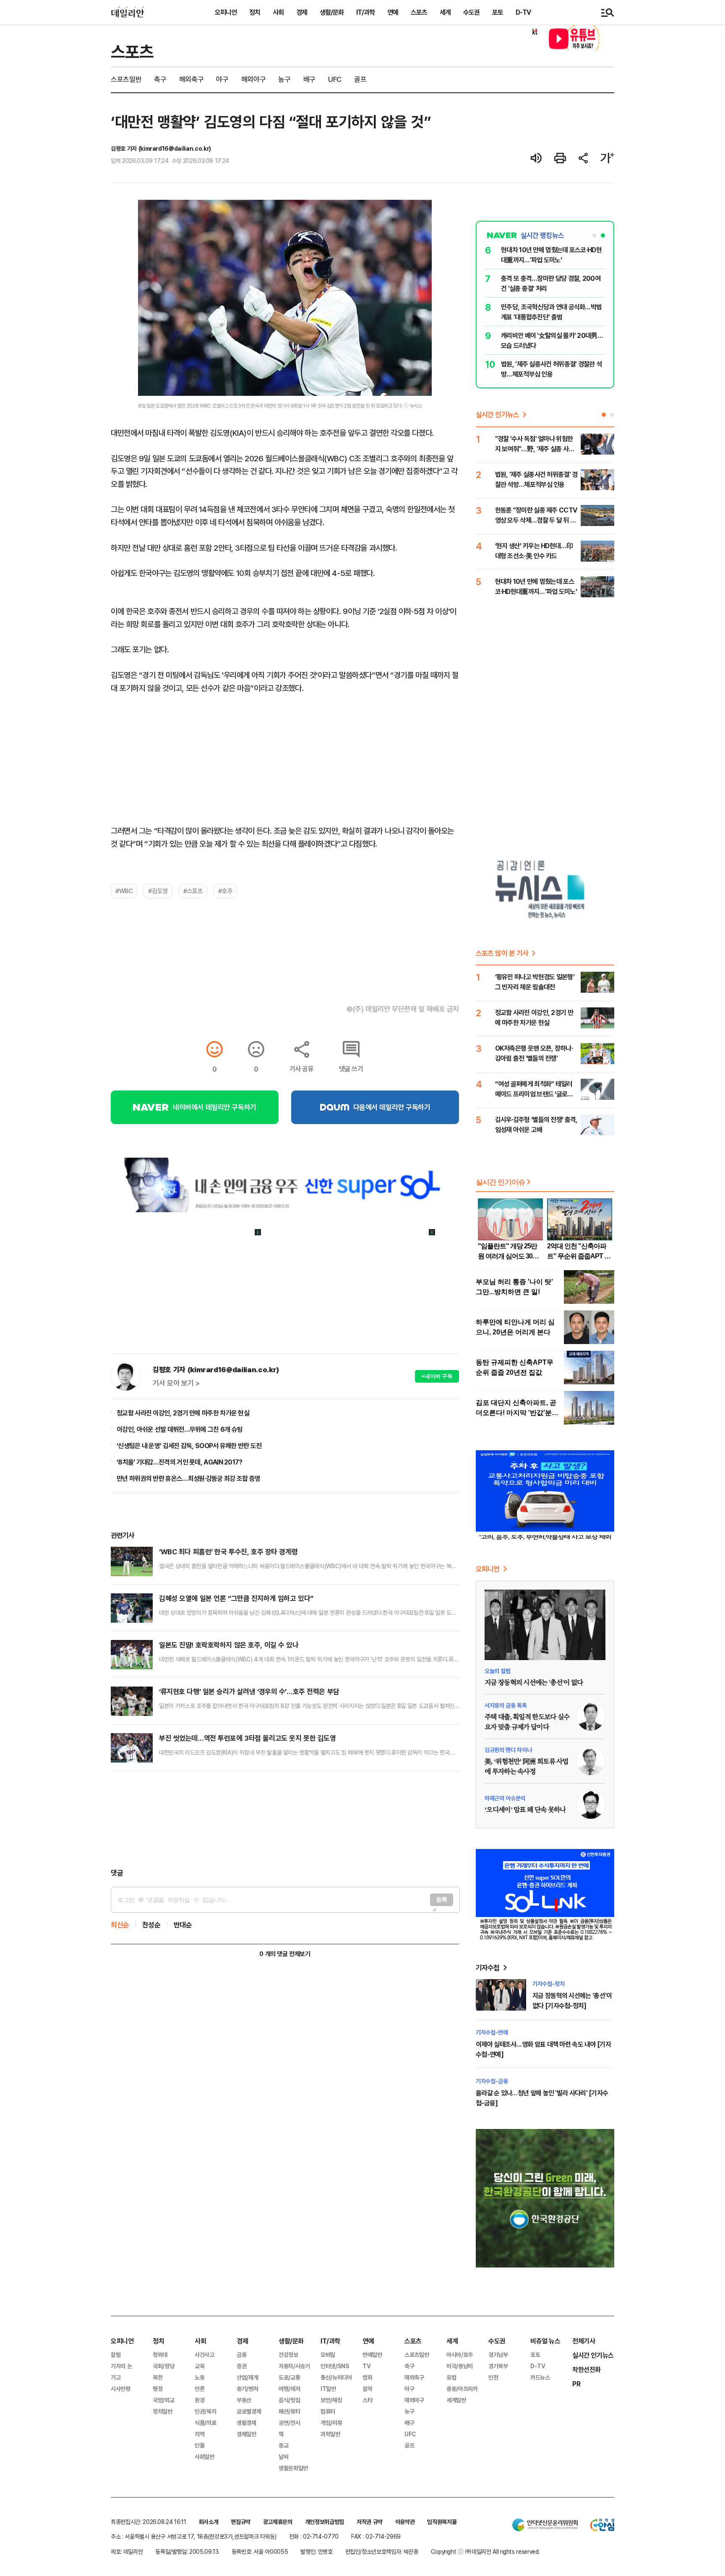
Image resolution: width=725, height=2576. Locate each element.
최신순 (120, 1925)
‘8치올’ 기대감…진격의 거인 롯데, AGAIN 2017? (180, 1462)
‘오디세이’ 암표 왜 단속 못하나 (525, 1810)
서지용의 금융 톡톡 (506, 1705)
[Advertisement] (285, 1820)
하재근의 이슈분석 (505, 1798)
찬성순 (151, 1925)
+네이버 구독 (437, 1376)
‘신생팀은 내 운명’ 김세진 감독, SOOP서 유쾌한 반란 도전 (189, 1446)
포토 (498, 12)
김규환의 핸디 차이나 (508, 1750)
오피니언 (226, 12)
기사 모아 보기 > (176, 1383)
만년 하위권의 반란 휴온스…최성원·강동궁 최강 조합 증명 (188, 1478)
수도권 (471, 12)
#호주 (225, 891)
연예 (393, 12)
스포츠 (419, 12)
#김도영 (158, 891)
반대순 (183, 1925)
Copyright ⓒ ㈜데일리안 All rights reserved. (485, 2551)
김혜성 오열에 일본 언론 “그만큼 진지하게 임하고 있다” (236, 1598)
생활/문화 (332, 12)
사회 (278, 12)
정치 (255, 12)
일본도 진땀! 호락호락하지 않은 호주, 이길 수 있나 (229, 1645)
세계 (445, 12)
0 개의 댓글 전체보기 (285, 1954)
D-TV (523, 12)
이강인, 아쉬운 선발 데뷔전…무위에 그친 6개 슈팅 (180, 1429)
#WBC (124, 891)
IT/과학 (365, 12)
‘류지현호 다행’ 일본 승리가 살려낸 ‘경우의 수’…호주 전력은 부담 (249, 1691)
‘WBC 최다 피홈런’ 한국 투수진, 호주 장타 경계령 (228, 1552)
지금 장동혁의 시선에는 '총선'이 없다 (534, 1683)
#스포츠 (193, 891)
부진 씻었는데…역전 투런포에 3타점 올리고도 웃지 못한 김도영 (247, 1738)
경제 (302, 12)
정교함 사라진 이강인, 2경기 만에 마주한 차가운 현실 (183, 1413)
